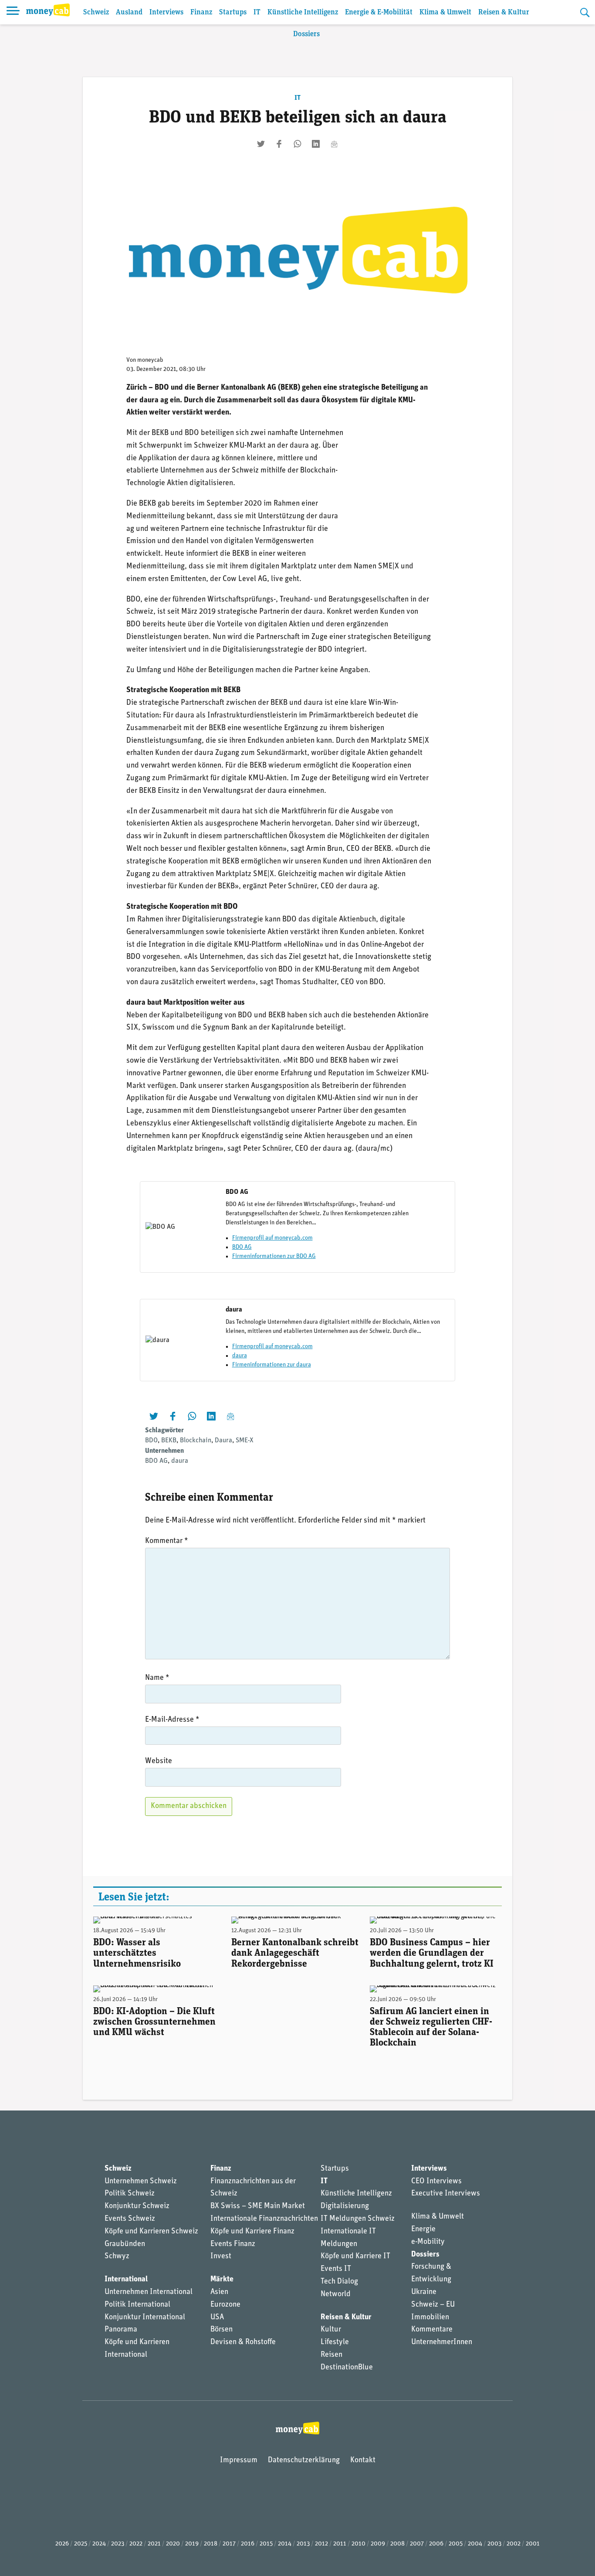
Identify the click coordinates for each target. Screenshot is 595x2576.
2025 (81, 2544)
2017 (229, 2544)
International (126, 2280)
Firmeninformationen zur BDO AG (274, 1256)
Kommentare (432, 2330)
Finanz (201, 12)
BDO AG (242, 1247)
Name (157, 1678)
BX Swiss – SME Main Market (258, 2206)
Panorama (121, 2330)
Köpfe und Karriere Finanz (252, 2232)
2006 (436, 2544)
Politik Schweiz (130, 2194)
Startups (233, 12)
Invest (221, 2257)
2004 (475, 2544)
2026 (62, 2544)
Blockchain (196, 1441)
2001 (533, 2544)
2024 (99, 2544)
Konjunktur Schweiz (137, 2206)
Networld (336, 2294)
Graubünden (125, 2244)
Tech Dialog (339, 2282)
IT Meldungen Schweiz (358, 2219)
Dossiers (306, 34)
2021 (154, 2544)
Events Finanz (233, 2244)
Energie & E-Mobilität (379, 12)
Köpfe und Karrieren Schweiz (151, 2232)
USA (217, 2318)
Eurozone (225, 2305)
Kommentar (167, 1541)
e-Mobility (428, 2242)
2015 (266, 2544)
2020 (173, 2544)
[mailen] (334, 144)
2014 (285, 2544)
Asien (219, 2292)
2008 (397, 2544)
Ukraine (424, 2292)
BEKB (169, 1441)
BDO (151, 1441)
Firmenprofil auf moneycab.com (272, 1238)
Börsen (221, 2330)
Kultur (331, 2330)
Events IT (336, 2269)
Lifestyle (335, 2342)
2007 (417, 2544)
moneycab (150, 360)
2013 (303, 2544)
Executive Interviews (446, 2194)
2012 (321, 2544)
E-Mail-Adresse (172, 1720)
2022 (136, 2544)
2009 (378, 2544)
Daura (223, 1441)
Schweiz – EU (433, 2305)
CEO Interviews (436, 2182)
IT (257, 12)
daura (240, 1356)
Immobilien (430, 2318)
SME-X (245, 1441)
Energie (423, 2229)
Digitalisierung (345, 2206)
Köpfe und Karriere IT (355, 2257)
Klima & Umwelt (445, 12)
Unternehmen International (149, 2292)
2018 (211, 2544)
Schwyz (117, 2257)
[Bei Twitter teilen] (261, 144)
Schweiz (96, 12)
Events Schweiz (130, 2219)
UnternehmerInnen (442, 2342)
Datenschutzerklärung (304, 2460)
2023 (118, 2544)
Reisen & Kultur (504, 12)
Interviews (166, 12)
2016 (248, 2544)
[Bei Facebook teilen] (279, 144)
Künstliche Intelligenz (303, 12)
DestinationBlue (347, 2368)
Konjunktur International (145, 2318)
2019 (192, 2544)
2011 (340, 2544)
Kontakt (363, 2460)
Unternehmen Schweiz (141, 2182)
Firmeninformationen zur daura (272, 1365)
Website (159, 1761)
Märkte (222, 2280)
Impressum (239, 2460)
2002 (514, 2544)
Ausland (129, 12)
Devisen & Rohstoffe (243, 2342)
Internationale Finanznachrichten (264, 2219)
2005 (456, 2544)
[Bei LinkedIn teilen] (316, 144)
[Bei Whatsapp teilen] (297, 144)
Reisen (331, 2355)
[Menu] (13, 12)
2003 (494, 2544)
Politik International (137, 2305)
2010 (358, 2544)
